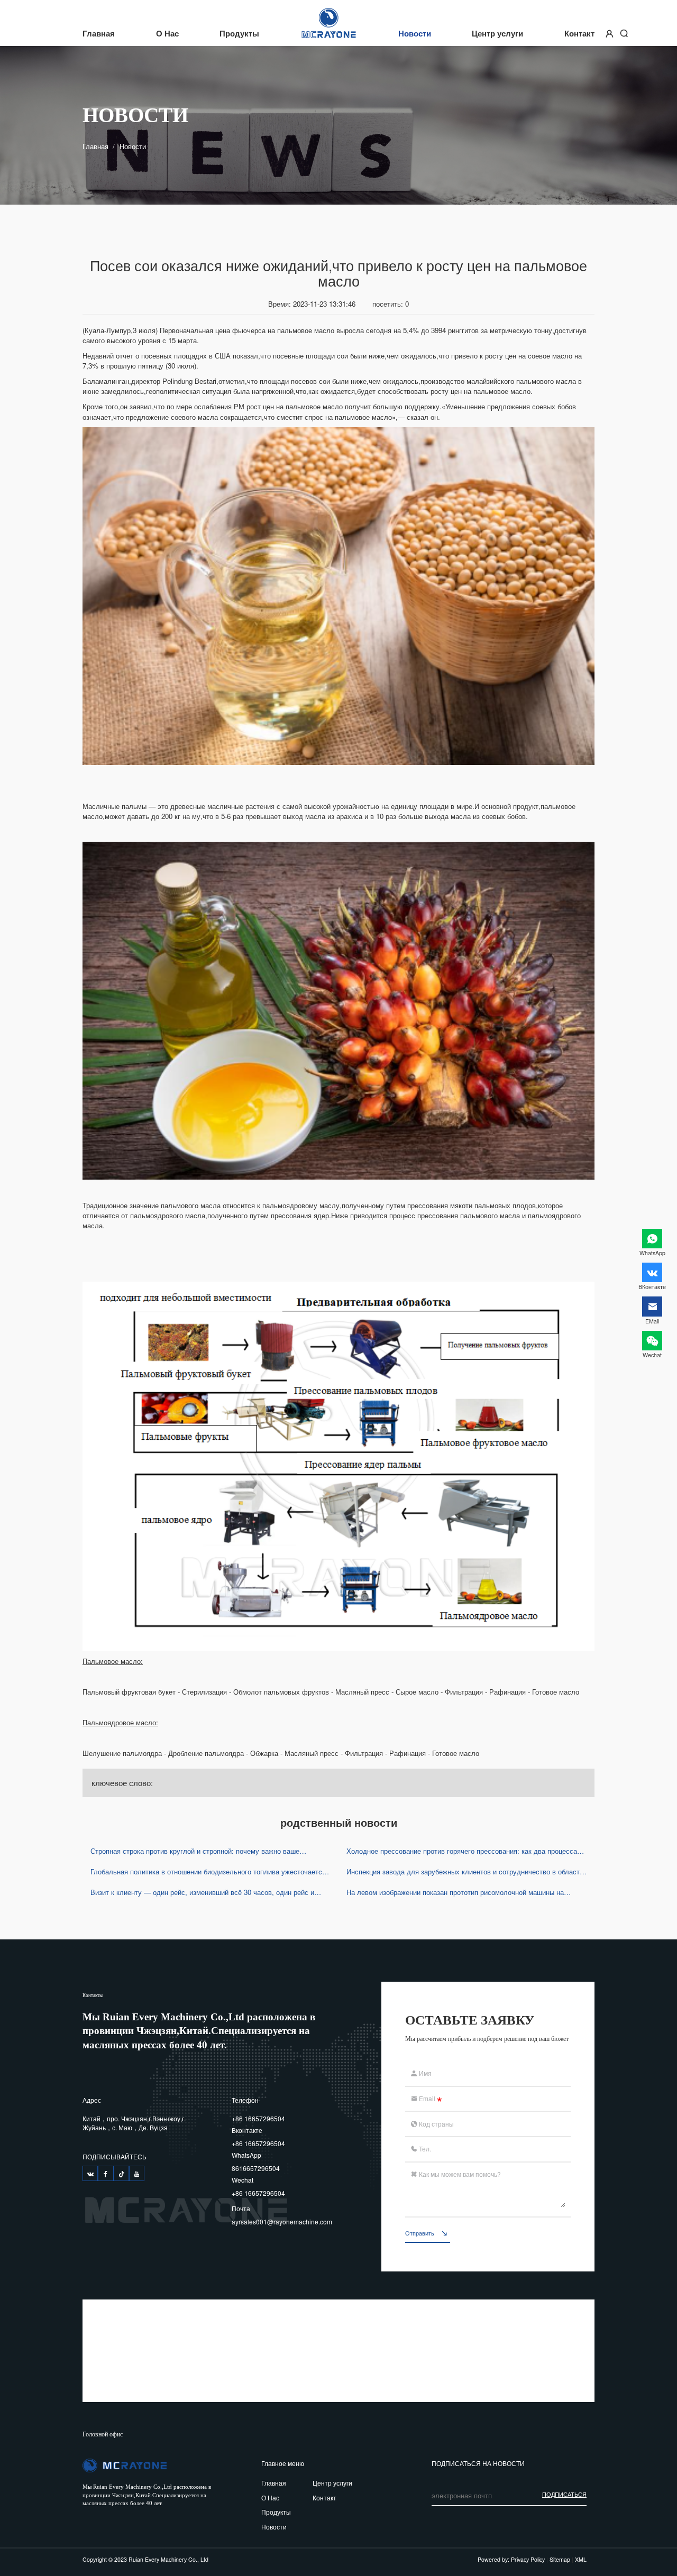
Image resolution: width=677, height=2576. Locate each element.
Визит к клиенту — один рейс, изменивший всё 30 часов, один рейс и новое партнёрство (202, 1892)
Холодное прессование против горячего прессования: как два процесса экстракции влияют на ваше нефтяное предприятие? (462, 1851)
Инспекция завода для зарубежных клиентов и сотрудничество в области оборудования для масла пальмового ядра (465, 1871)
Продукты (239, 34)
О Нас (167, 34)
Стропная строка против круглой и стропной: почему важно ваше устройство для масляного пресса (195, 1851)
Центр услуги (497, 34)
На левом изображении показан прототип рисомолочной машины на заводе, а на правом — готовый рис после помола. (455, 1892)
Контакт (579, 34)
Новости (415, 34)
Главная (99, 34)
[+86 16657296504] (90, 2173)
